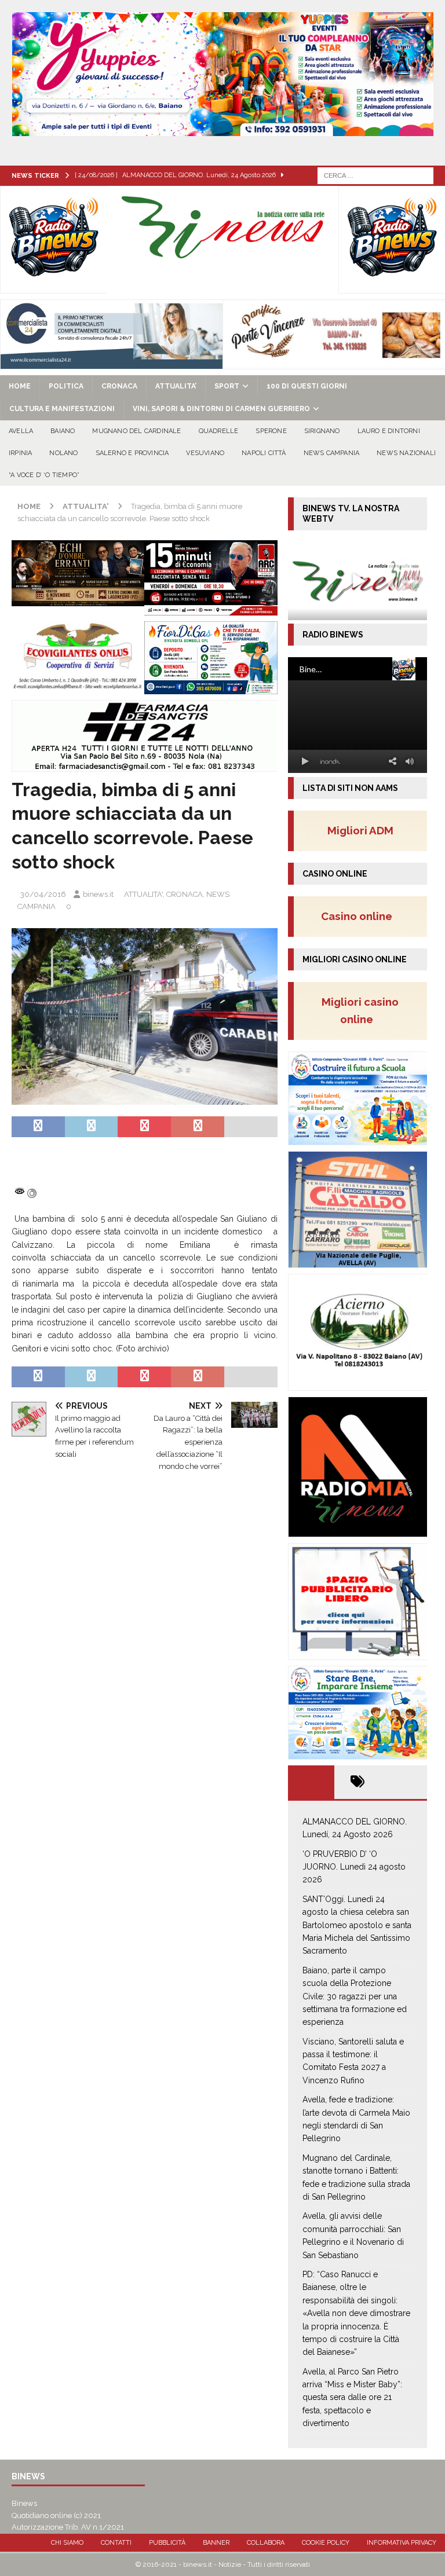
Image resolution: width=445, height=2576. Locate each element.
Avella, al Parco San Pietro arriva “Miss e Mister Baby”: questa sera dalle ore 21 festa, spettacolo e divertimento (352, 2398)
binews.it (98, 894)
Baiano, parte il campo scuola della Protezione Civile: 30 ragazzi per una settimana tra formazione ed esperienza (355, 1996)
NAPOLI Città (264, 453)
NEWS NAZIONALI (406, 453)
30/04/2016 (43, 894)
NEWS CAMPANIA (332, 453)
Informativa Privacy (402, 2543)
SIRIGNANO (322, 431)
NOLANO (63, 453)
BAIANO (63, 431)
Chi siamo (67, 2543)
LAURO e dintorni (389, 431)
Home (20, 386)
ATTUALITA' (143, 894)
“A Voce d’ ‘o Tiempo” (44, 475)
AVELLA (21, 431)
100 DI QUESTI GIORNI (307, 386)
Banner (216, 2543)
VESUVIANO (205, 453)
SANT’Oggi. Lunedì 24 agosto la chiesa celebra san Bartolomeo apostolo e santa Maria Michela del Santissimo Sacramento (357, 1925)
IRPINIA (20, 453)
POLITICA (66, 386)
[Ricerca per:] (375, 175)
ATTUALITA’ (176, 386)
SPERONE (271, 431)
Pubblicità (167, 2543)
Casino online (360, 916)
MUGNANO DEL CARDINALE (136, 431)
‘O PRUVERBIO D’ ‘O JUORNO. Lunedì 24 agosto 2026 (354, 1867)
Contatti (116, 2543)
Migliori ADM (360, 830)
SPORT (227, 386)
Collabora (266, 2543)
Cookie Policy (326, 2543)
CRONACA (119, 386)
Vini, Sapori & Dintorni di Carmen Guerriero (221, 409)
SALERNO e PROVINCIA (132, 453)
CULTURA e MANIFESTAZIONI (62, 409)
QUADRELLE (219, 431)
